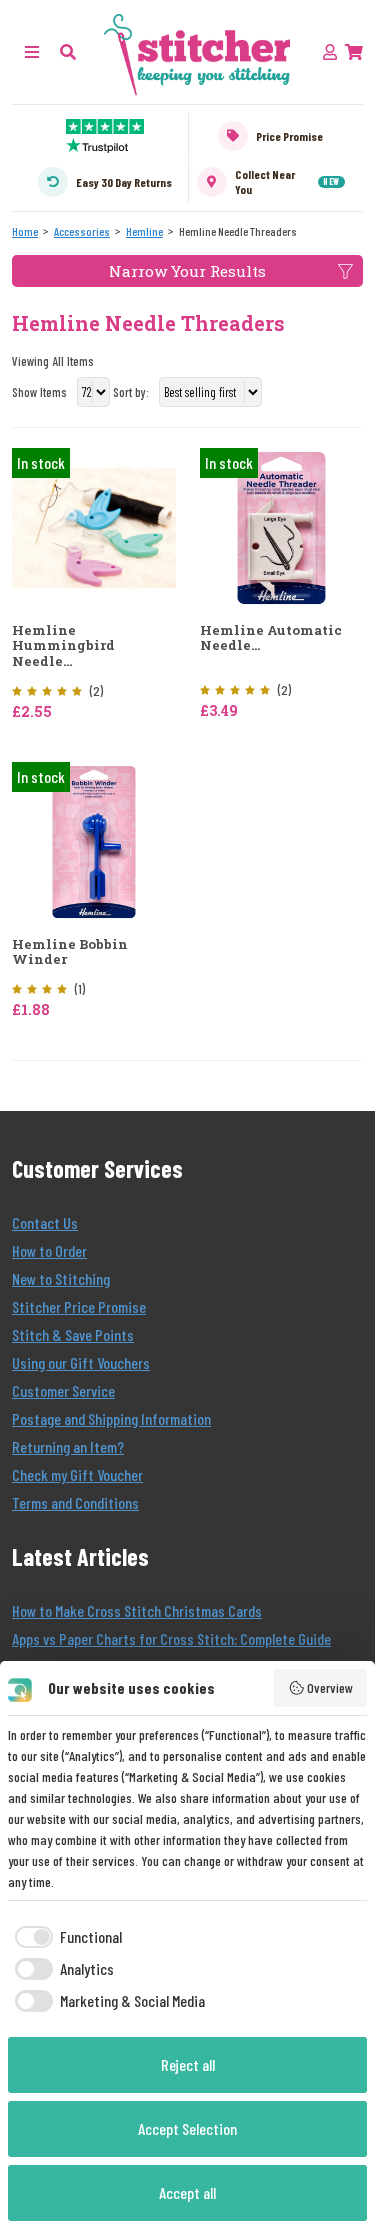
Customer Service (63, 1390)
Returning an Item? (68, 1446)
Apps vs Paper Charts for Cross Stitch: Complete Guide (171, 1638)
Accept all (187, 2192)
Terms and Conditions (75, 1502)
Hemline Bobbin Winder (70, 952)
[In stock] (94, 525)
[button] (68, 51)
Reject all (188, 2064)
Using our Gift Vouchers (81, 1362)
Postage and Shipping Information (111, 1418)
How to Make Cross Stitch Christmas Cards (137, 1610)
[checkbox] (65, 1937)
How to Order (49, 1250)
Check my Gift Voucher (77, 1474)
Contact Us (45, 1222)
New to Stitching (61, 1278)
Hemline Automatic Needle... (271, 638)
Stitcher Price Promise (79, 1306)
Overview (330, 1687)
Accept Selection (187, 2128)
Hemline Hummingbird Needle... (63, 646)
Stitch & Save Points (73, 1334)
